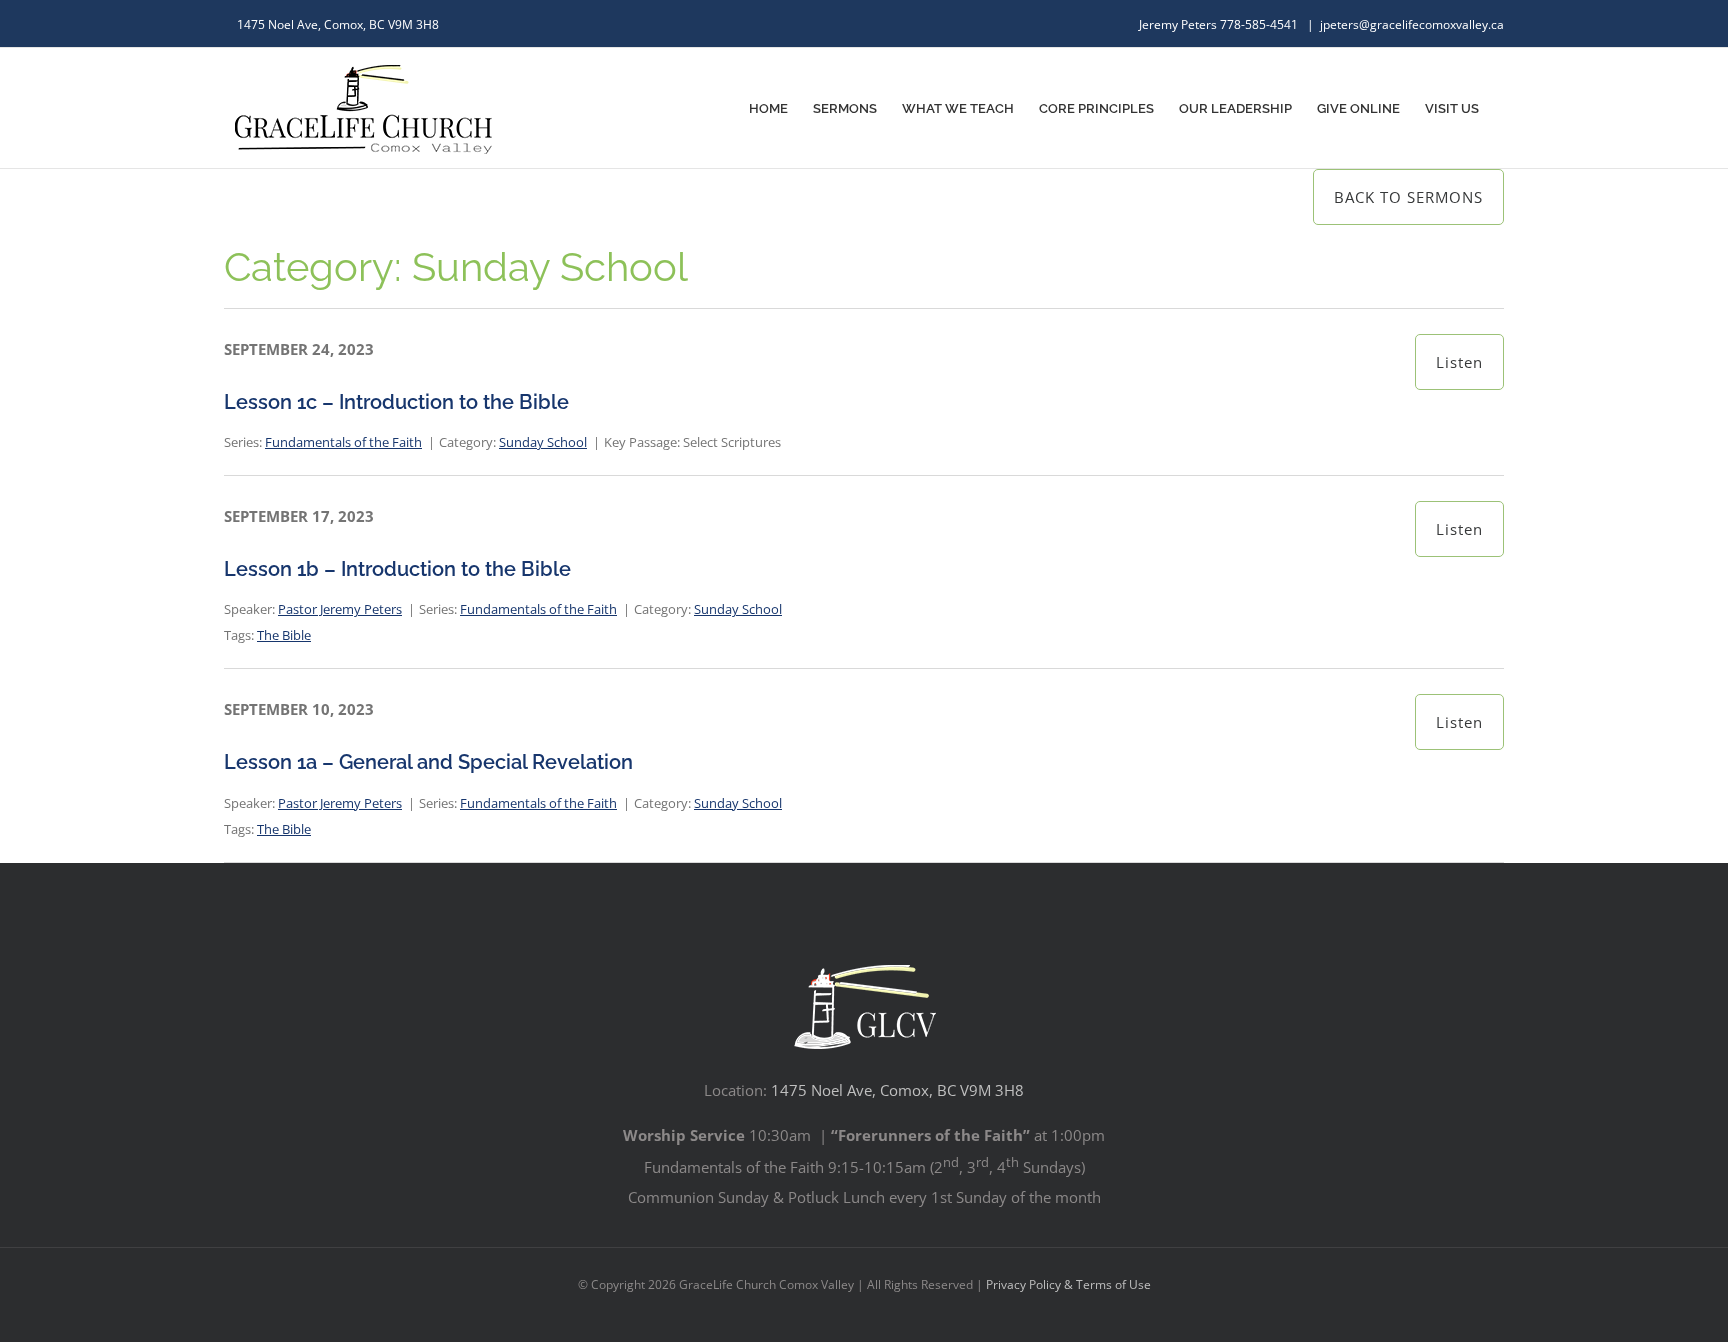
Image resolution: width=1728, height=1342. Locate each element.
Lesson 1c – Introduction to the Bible (396, 402)
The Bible (284, 635)
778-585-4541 (1260, 24)
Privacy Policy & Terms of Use (1068, 1284)
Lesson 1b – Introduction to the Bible (397, 569)
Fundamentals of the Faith (343, 442)
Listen (1459, 362)
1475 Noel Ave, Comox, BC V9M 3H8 (897, 1090)
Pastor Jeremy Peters (340, 609)
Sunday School (543, 442)
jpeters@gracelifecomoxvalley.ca (1412, 24)
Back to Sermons (1408, 197)
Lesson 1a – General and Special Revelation (428, 762)
